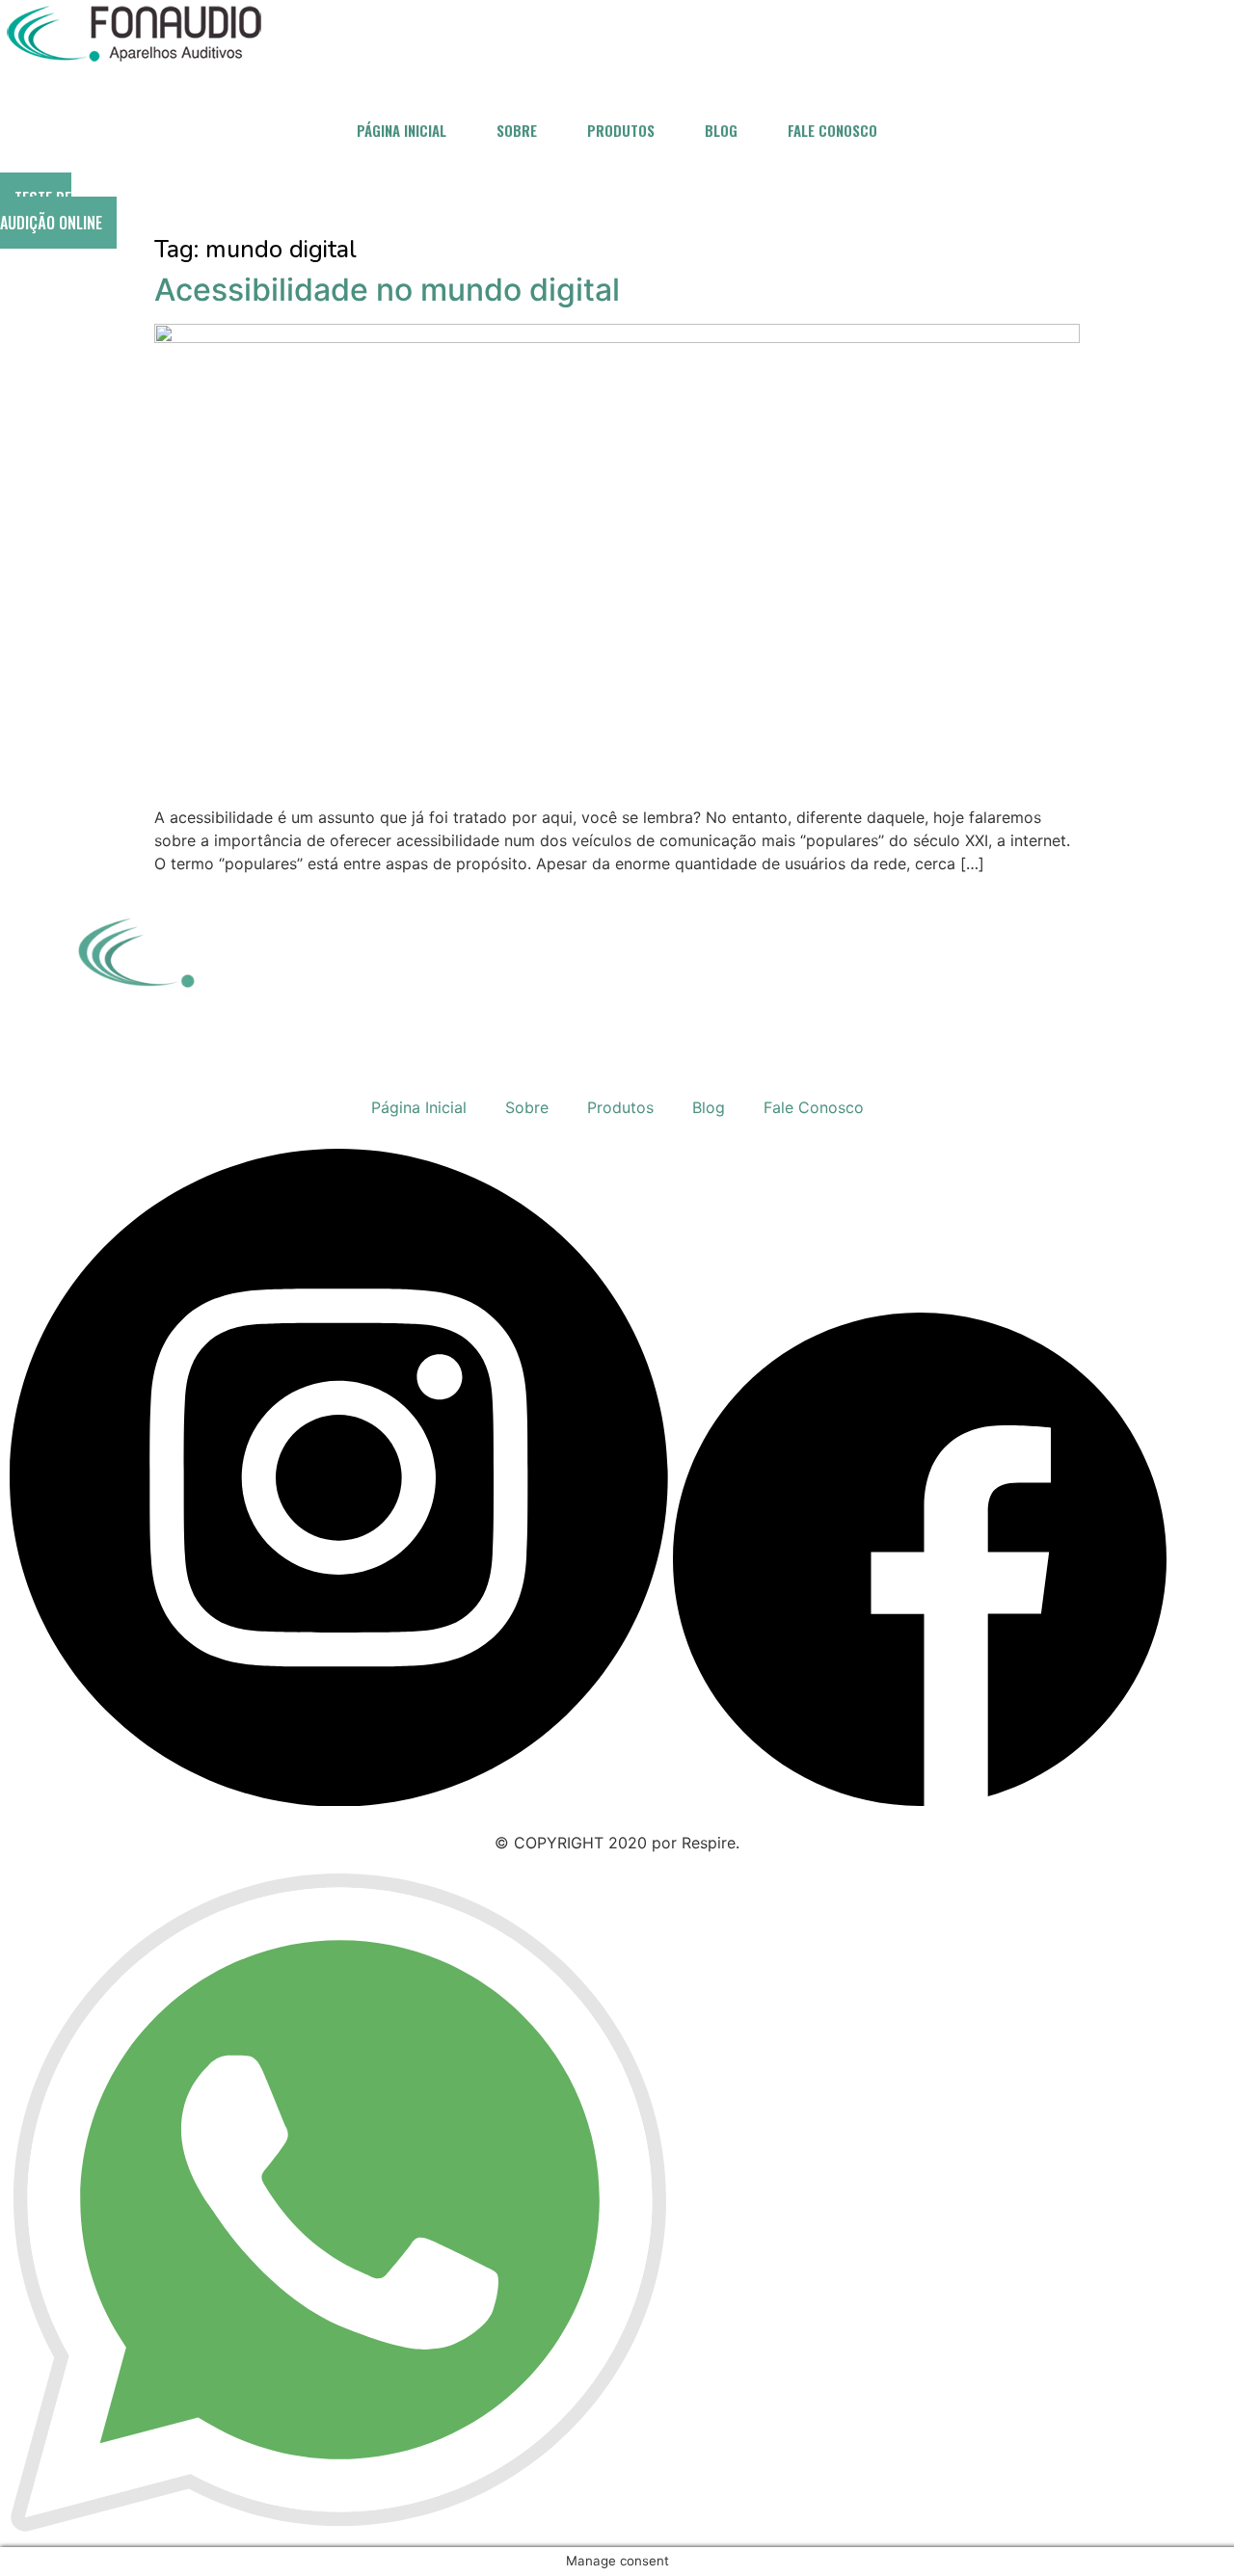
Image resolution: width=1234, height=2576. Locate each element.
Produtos (621, 130)
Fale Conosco (832, 130)
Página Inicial (402, 130)
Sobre (517, 130)
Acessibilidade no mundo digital (387, 290)
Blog (721, 130)
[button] (58, 211)
